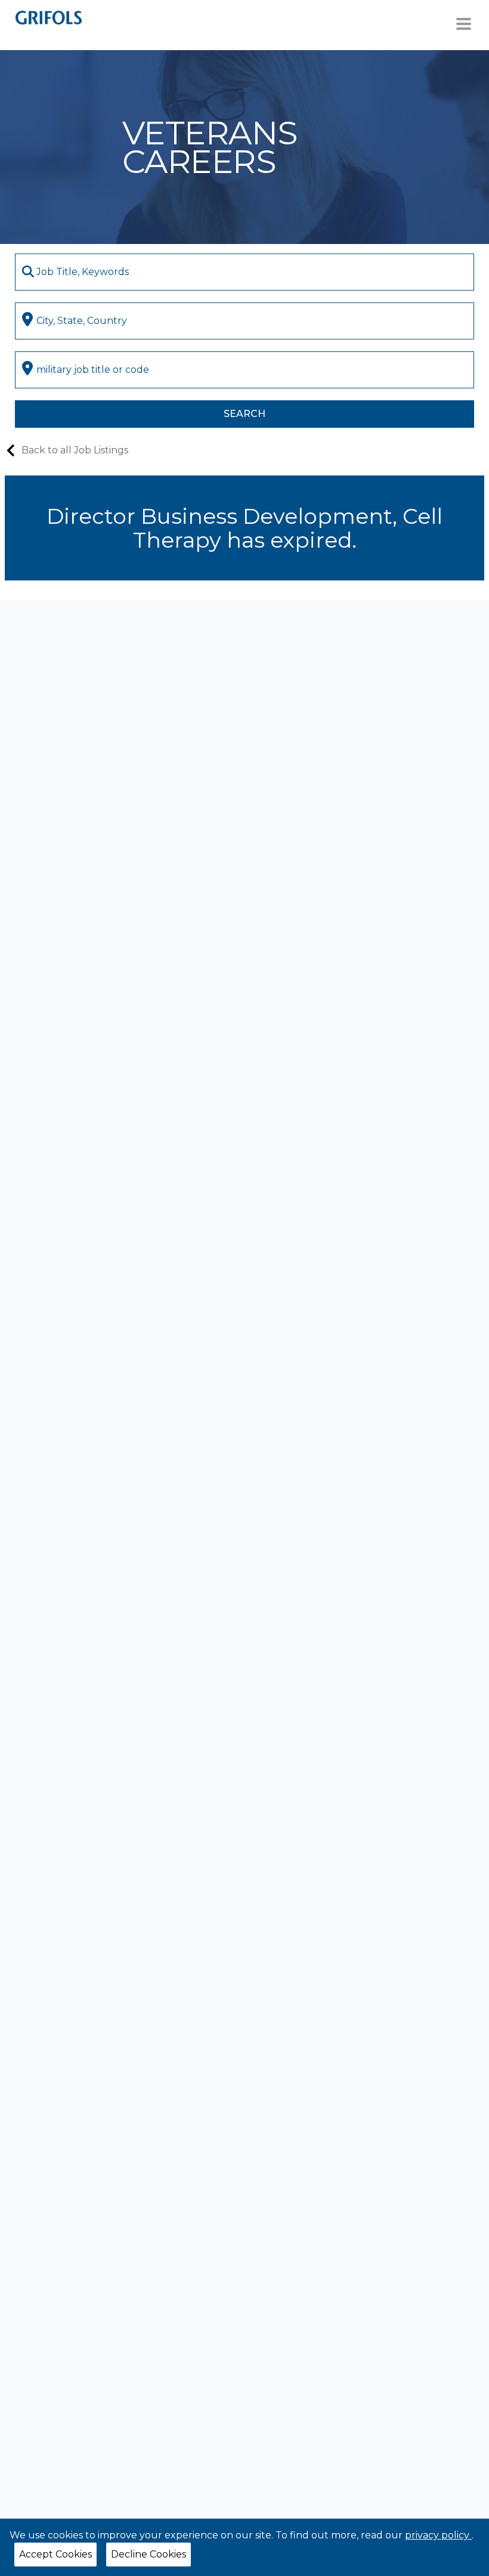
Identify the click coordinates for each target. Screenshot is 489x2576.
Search (244, 414)
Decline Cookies (148, 2554)
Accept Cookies (55, 2554)
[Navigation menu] (464, 24)
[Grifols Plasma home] (49, 17)
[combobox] (245, 272)
